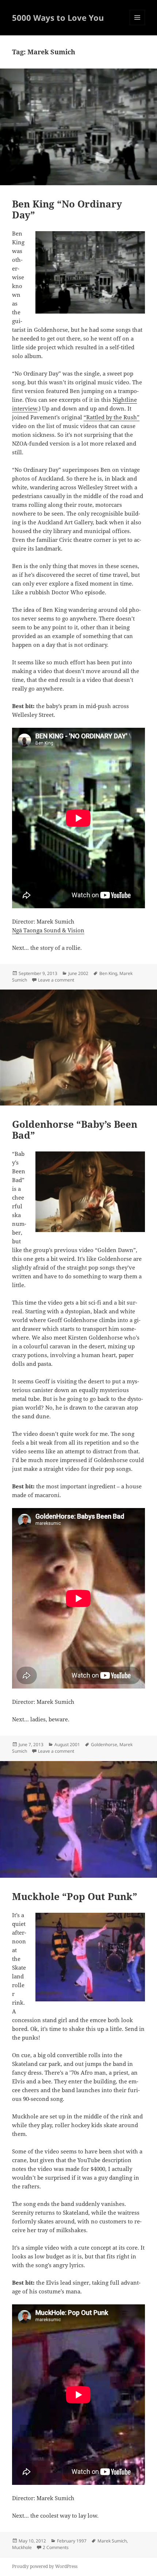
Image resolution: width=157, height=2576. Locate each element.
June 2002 (78, 973)
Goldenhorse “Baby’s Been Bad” (75, 1130)
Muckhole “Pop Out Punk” (75, 1896)
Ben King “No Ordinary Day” (67, 209)
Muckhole (22, 2547)
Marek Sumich (112, 2541)
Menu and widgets (137, 25)
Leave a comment (56, 980)
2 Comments (56, 2547)
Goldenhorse (104, 1744)
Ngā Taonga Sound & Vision (48, 930)
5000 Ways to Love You (58, 18)
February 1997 (72, 2541)
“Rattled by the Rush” (112, 417)
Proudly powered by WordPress (45, 2566)
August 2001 (67, 1744)
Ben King (108, 973)
